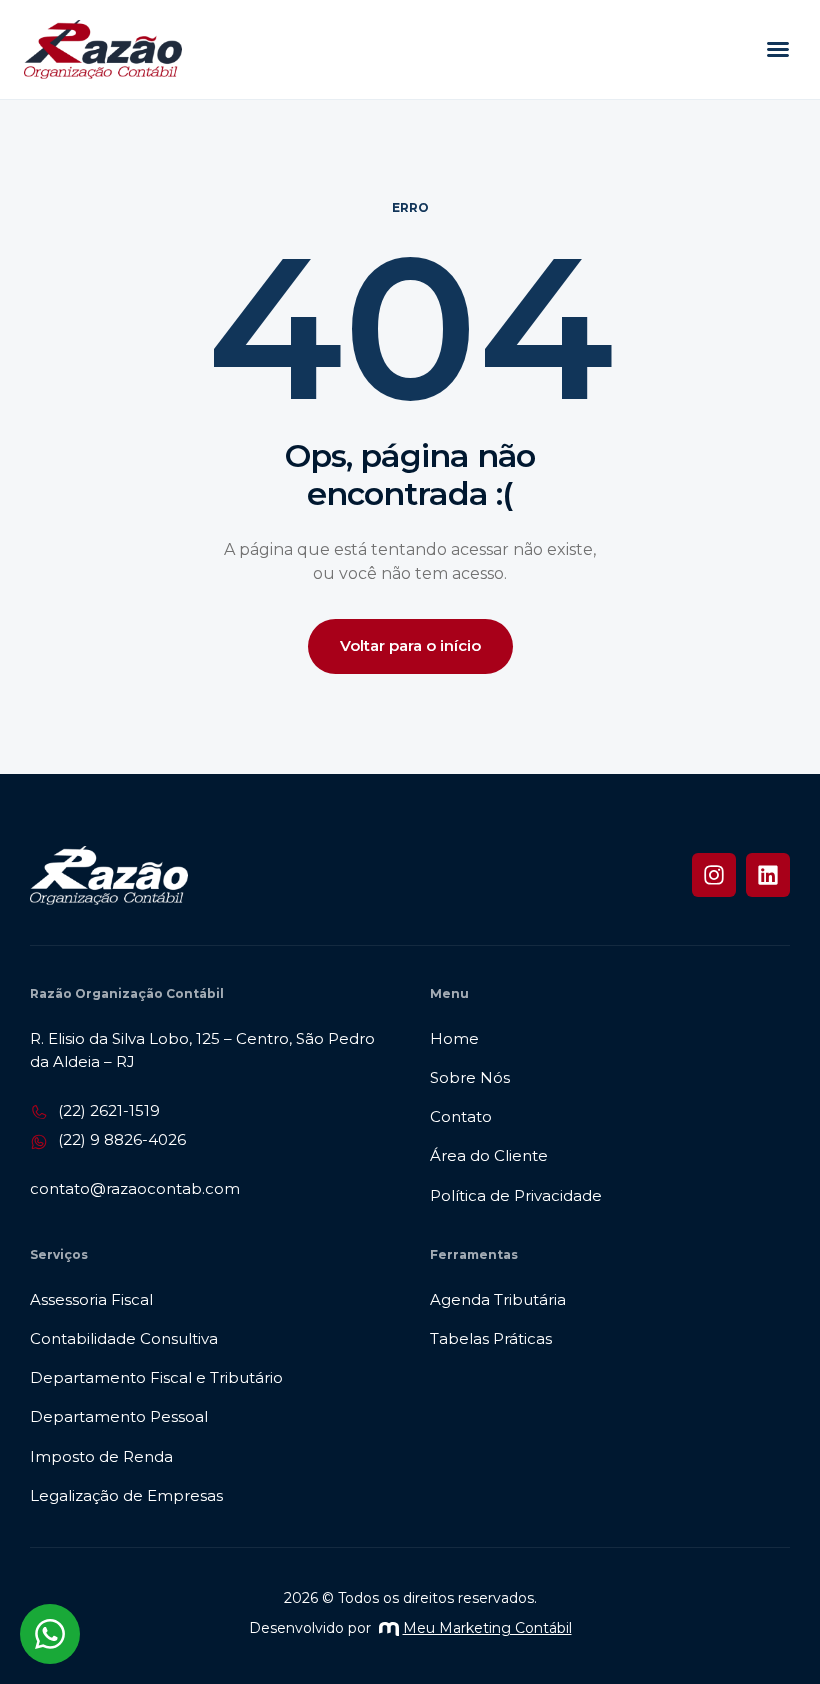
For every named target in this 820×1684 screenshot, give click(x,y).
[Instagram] (714, 875)
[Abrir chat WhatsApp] (50, 1634)
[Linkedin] (768, 875)
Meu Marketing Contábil (487, 1628)
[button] (778, 49)
